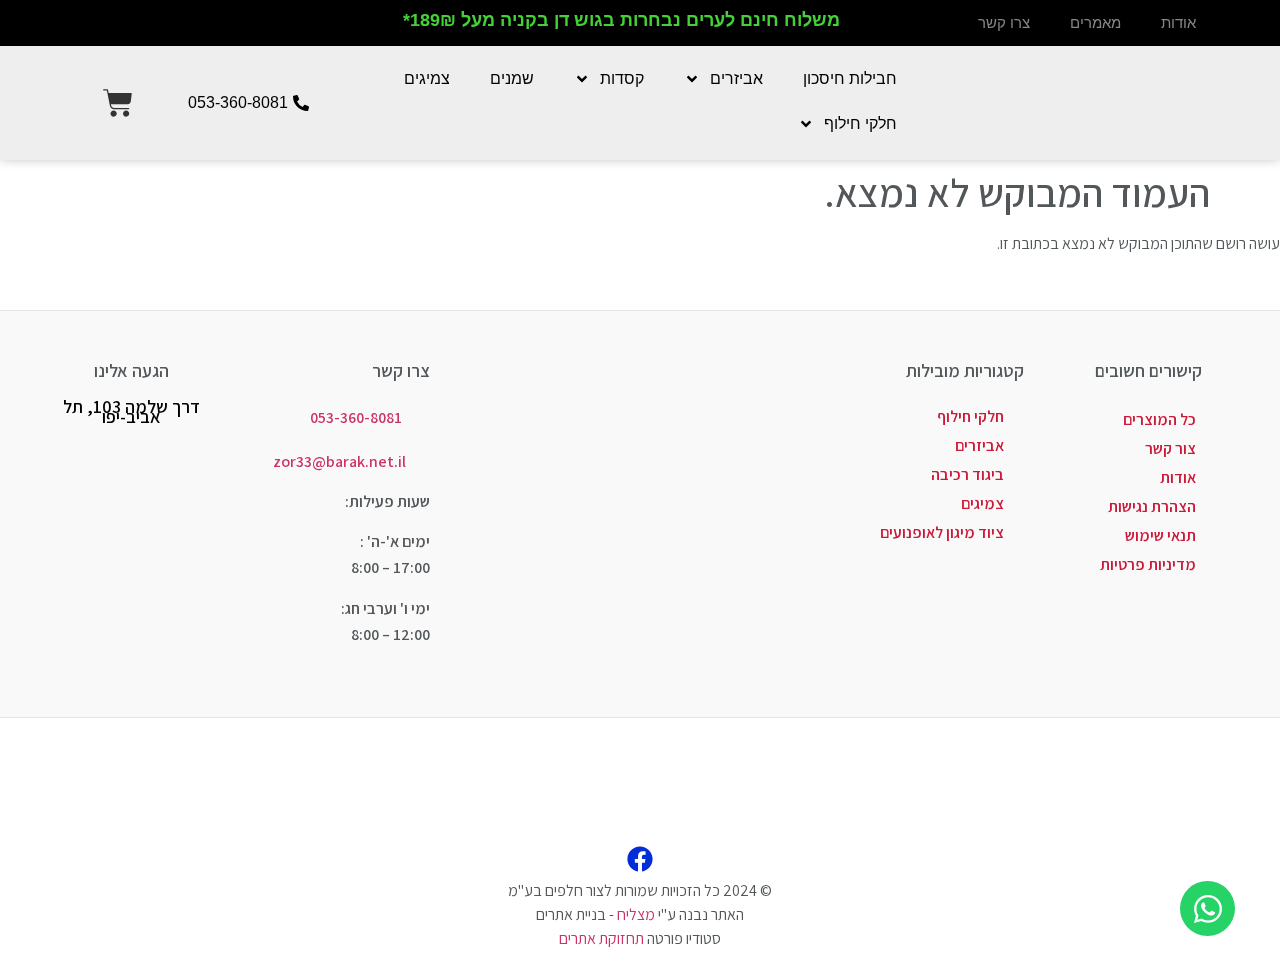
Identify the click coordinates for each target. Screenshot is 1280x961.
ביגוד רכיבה (967, 474)
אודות (1178, 22)
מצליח (636, 914)
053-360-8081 (356, 417)
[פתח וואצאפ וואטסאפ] (1207, 908)
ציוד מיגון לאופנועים (942, 532)
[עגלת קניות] (118, 103)
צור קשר (1170, 448)
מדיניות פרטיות (1148, 564)
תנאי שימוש (1160, 535)
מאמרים (1095, 22)
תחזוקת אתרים (601, 938)
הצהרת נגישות (1152, 506)
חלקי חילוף (860, 123)
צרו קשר (1004, 22)
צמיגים (427, 78)
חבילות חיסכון (850, 78)
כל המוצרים (1159, 419)
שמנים (512, 78)
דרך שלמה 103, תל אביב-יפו (131, 411)
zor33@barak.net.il (339, 461)
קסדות (622, 78)
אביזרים (736, 78)
